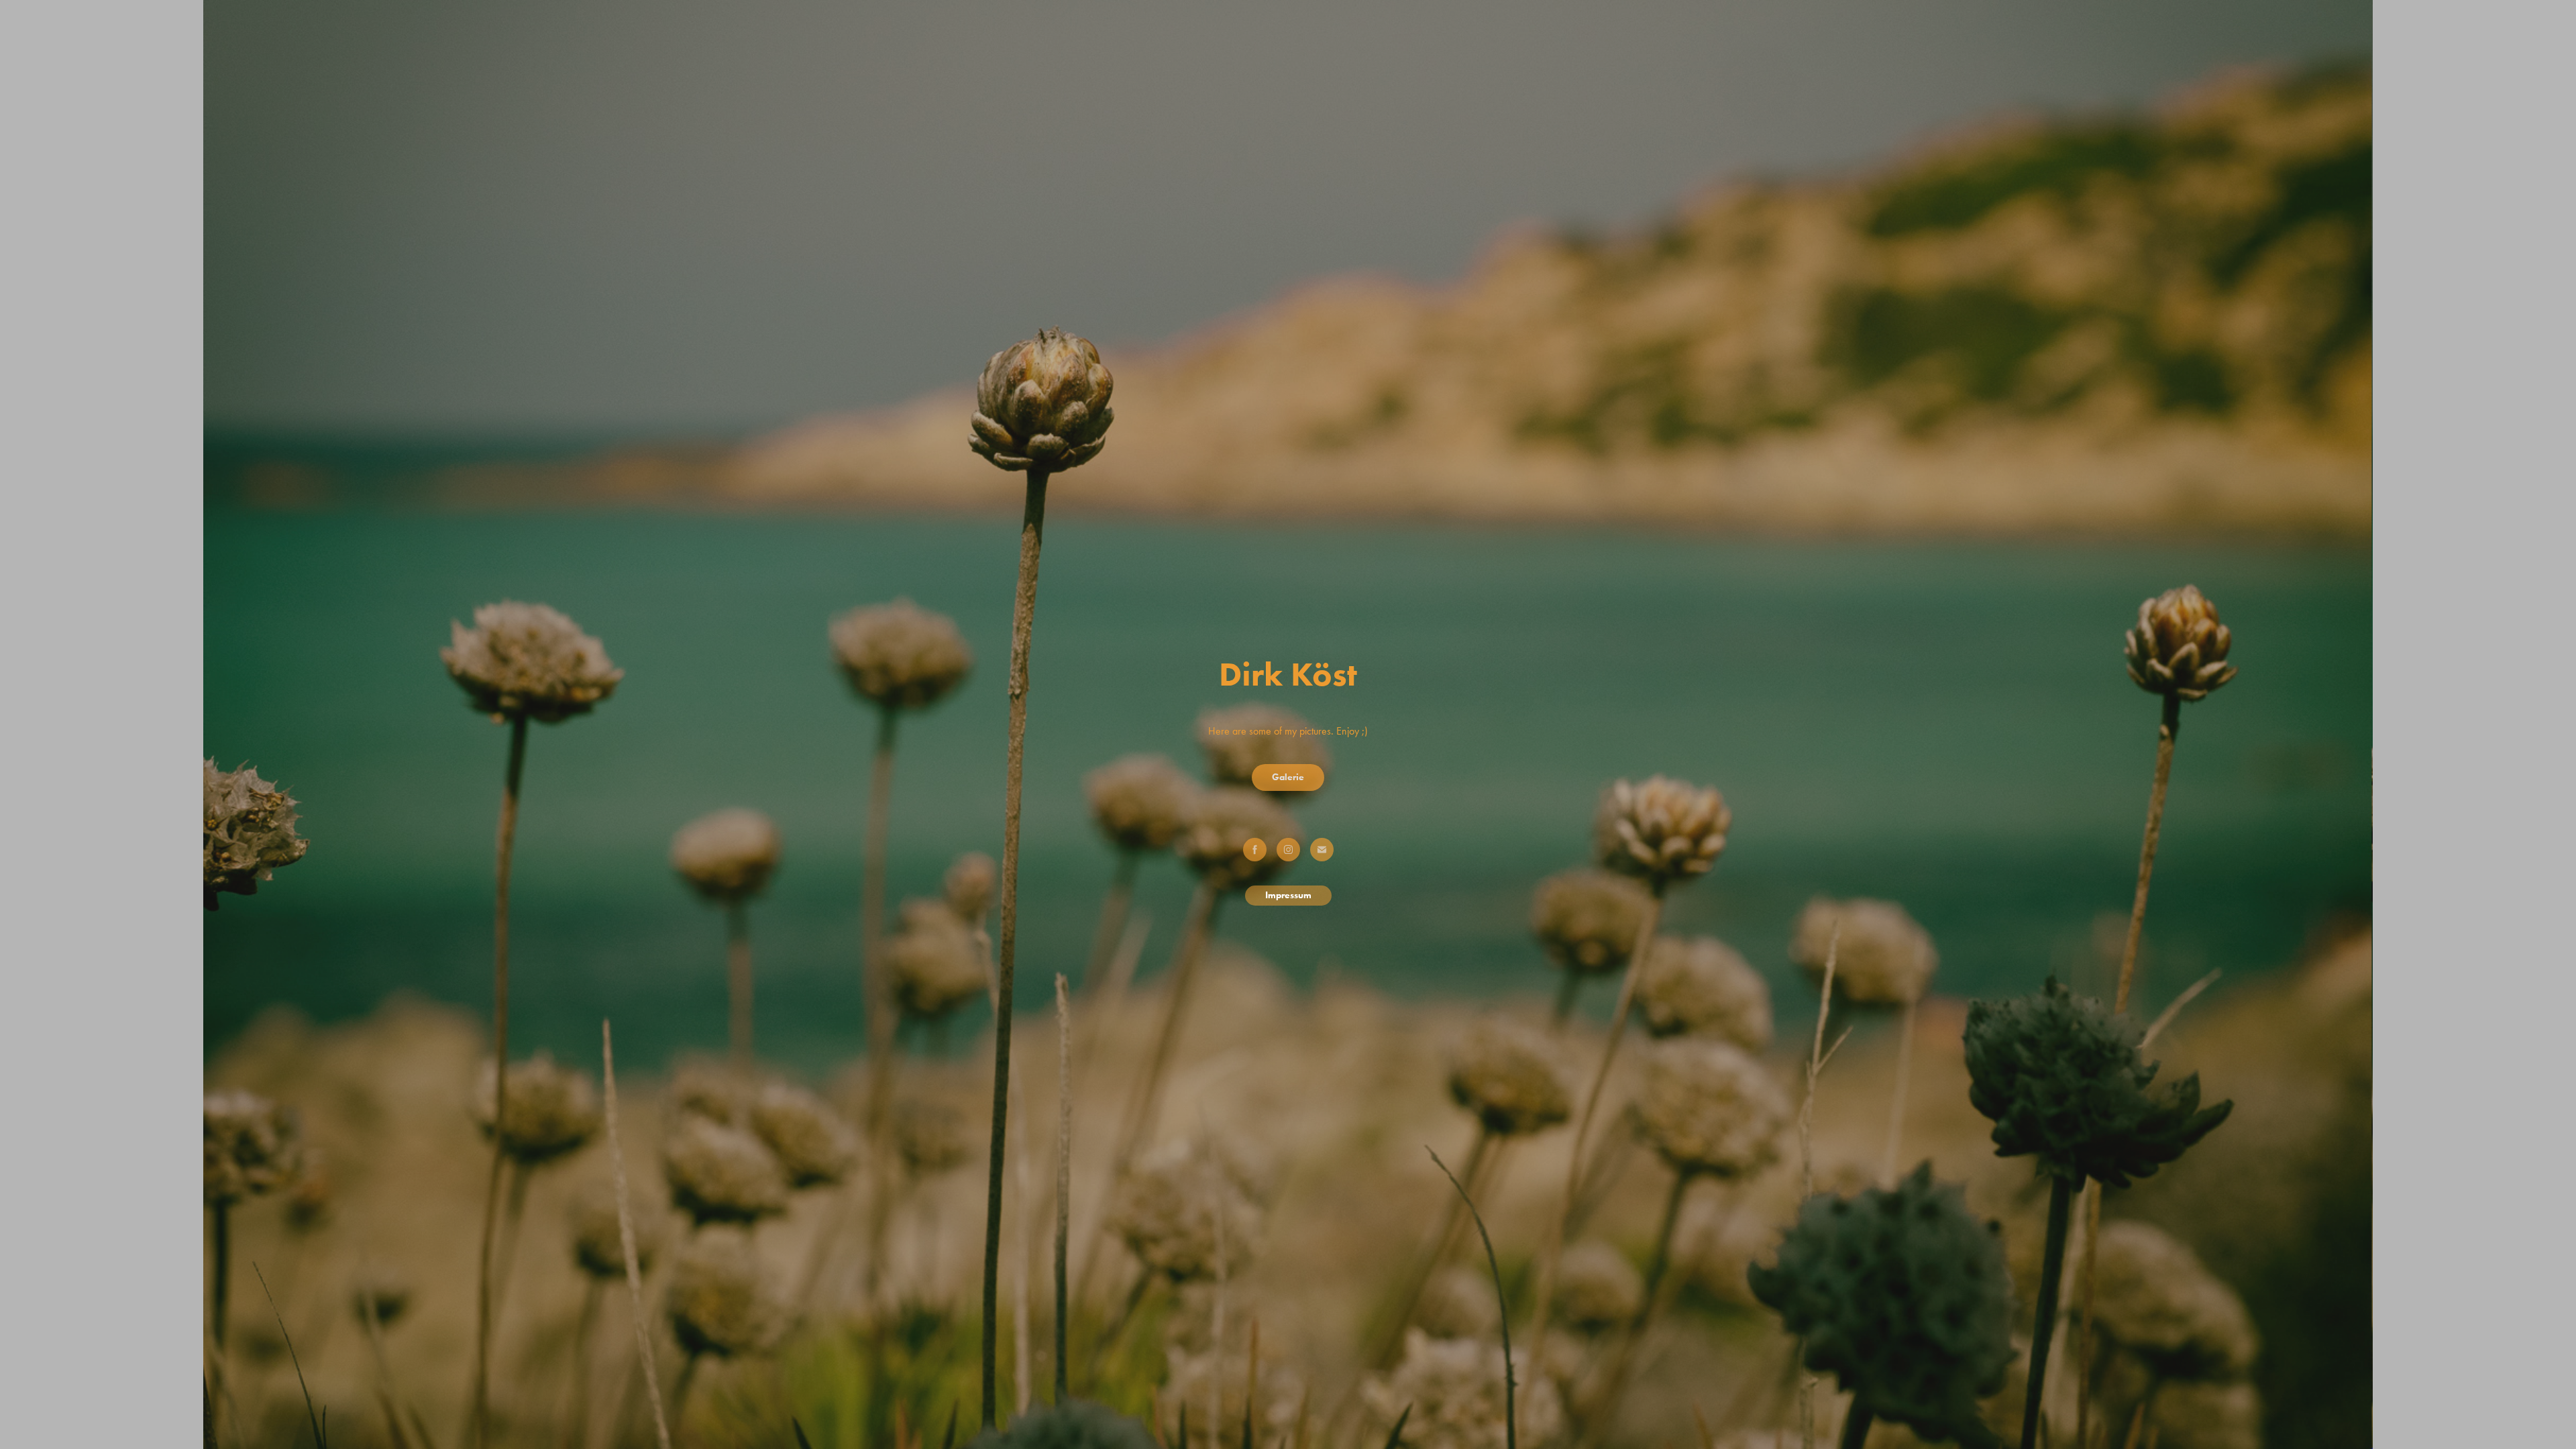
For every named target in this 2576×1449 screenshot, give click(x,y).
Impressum (1288, 895)
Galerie (1288, 777)
